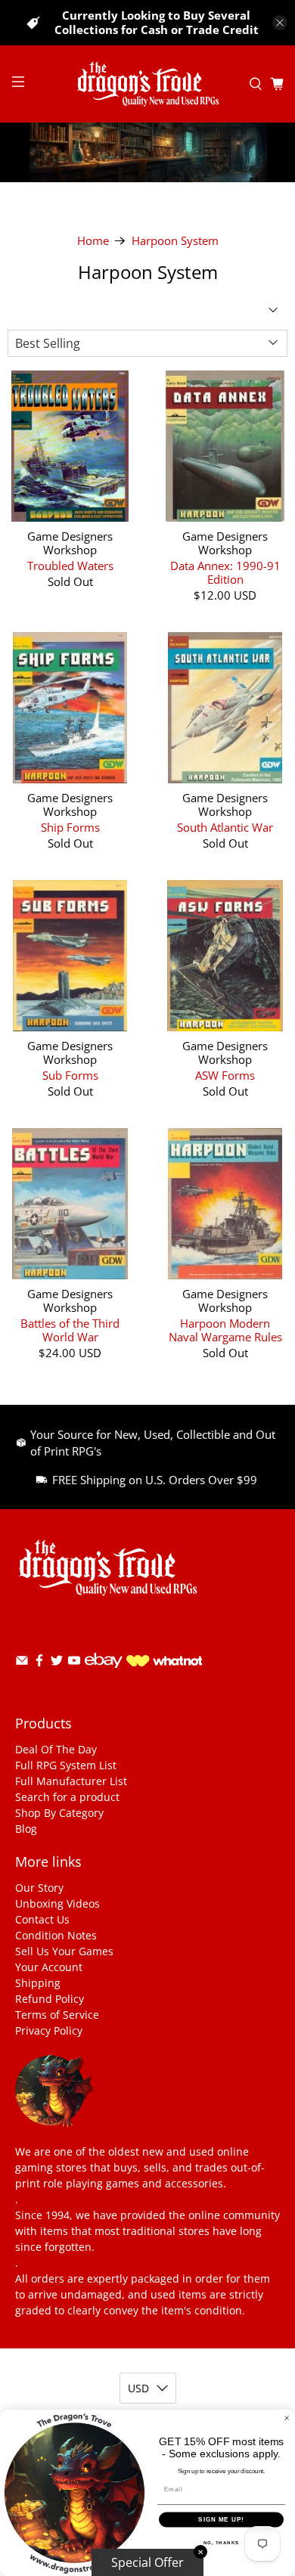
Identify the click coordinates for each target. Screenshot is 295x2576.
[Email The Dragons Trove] (22, 1663)
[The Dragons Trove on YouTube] (74, 1663)
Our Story (39, 1888)
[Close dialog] (287, 2418)
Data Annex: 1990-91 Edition (225, 572)
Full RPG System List (66, 1765)
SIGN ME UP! (221, 2520)
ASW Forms (225, 1075)
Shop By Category (59, 1813)
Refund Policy (50, 1999)
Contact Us (42, 1919)
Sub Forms (70, 1075)
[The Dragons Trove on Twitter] (57, 1663)
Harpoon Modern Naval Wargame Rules (225, 1330)
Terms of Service (57, 2015)
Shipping (38, 1983)
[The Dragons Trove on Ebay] (104, 1675)
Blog (26, 1829)
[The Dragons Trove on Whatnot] (164, 1662)
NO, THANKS (222, 2542)
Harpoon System (175, 241)
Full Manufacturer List (71, 1781)
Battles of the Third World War (70, 1330)
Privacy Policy (49, 2030)
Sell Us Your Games (64, 1951)
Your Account (49, 1967)
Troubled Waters (70, 565)
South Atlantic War (225, 827)
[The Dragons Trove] (148, 84)
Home (93, 241)
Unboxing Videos (57, 1903)
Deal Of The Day (56, 1749)
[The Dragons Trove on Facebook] (39, 1663)
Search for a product (67, 1797)
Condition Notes (56, 1935)
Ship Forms (70, 827)
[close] (280, 23)
